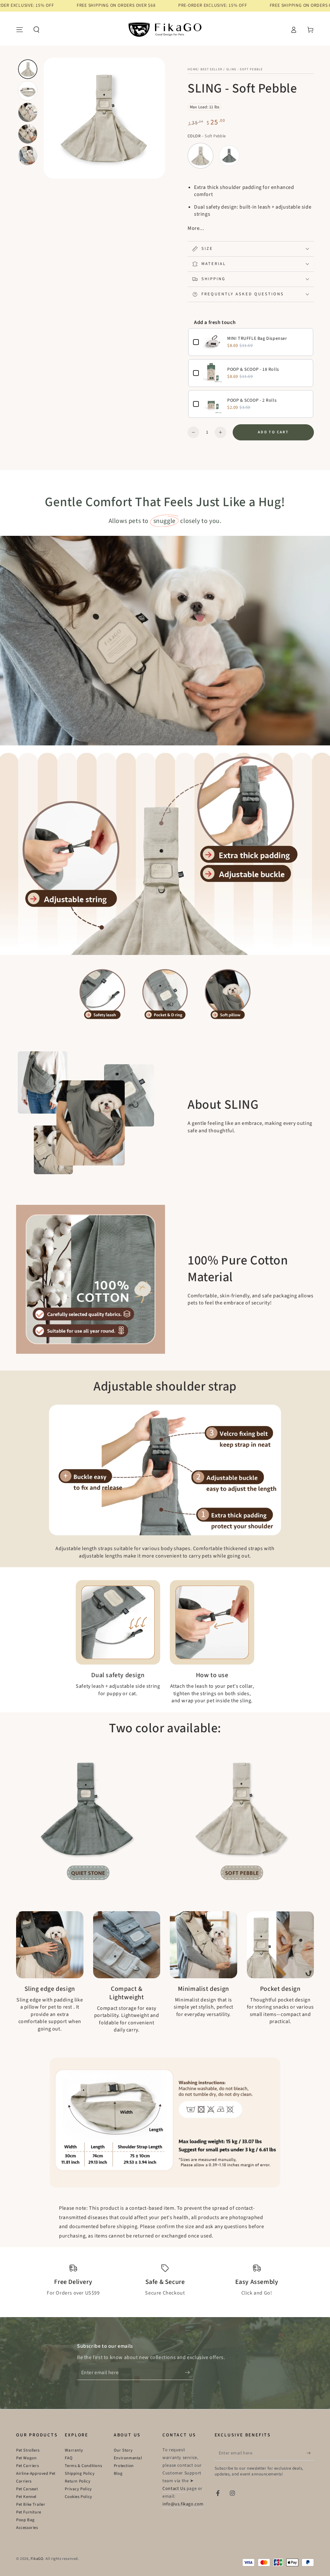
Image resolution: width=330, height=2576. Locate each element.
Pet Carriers (27, 2466)
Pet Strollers (28, 2450)
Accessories (27, 2528)
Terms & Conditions (83, 2466)
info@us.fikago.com (183, 2504)
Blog (118, 2473)
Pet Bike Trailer (31, 2504)
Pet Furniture (29, 2512)
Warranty (74, 2450)
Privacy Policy (78, 2489)
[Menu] (20, 30)
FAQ (69, 2458)
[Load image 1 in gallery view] (28, 69)
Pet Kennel (26, 2497)
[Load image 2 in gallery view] (28, 91)
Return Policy (78, 2481)
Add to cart (273, 432)
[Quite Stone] (229, 156)
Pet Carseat (27, 2489)
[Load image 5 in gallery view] (28, 156)
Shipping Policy (80, 2473)
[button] (36, 30)
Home (193, 69)
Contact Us (175, 2489)
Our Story (123, 2450)
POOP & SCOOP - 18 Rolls (253, 369)
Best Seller (211, 69)
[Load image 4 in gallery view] (28, 134)
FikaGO (37, 2559)
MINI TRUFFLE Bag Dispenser (257, 339)
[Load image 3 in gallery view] (28, 112)
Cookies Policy (78, 2497)
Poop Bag (25, 2520)
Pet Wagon (26, 2458)
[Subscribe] (189, 2373)
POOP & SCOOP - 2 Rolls (252, 400)
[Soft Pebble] (200, 156)
